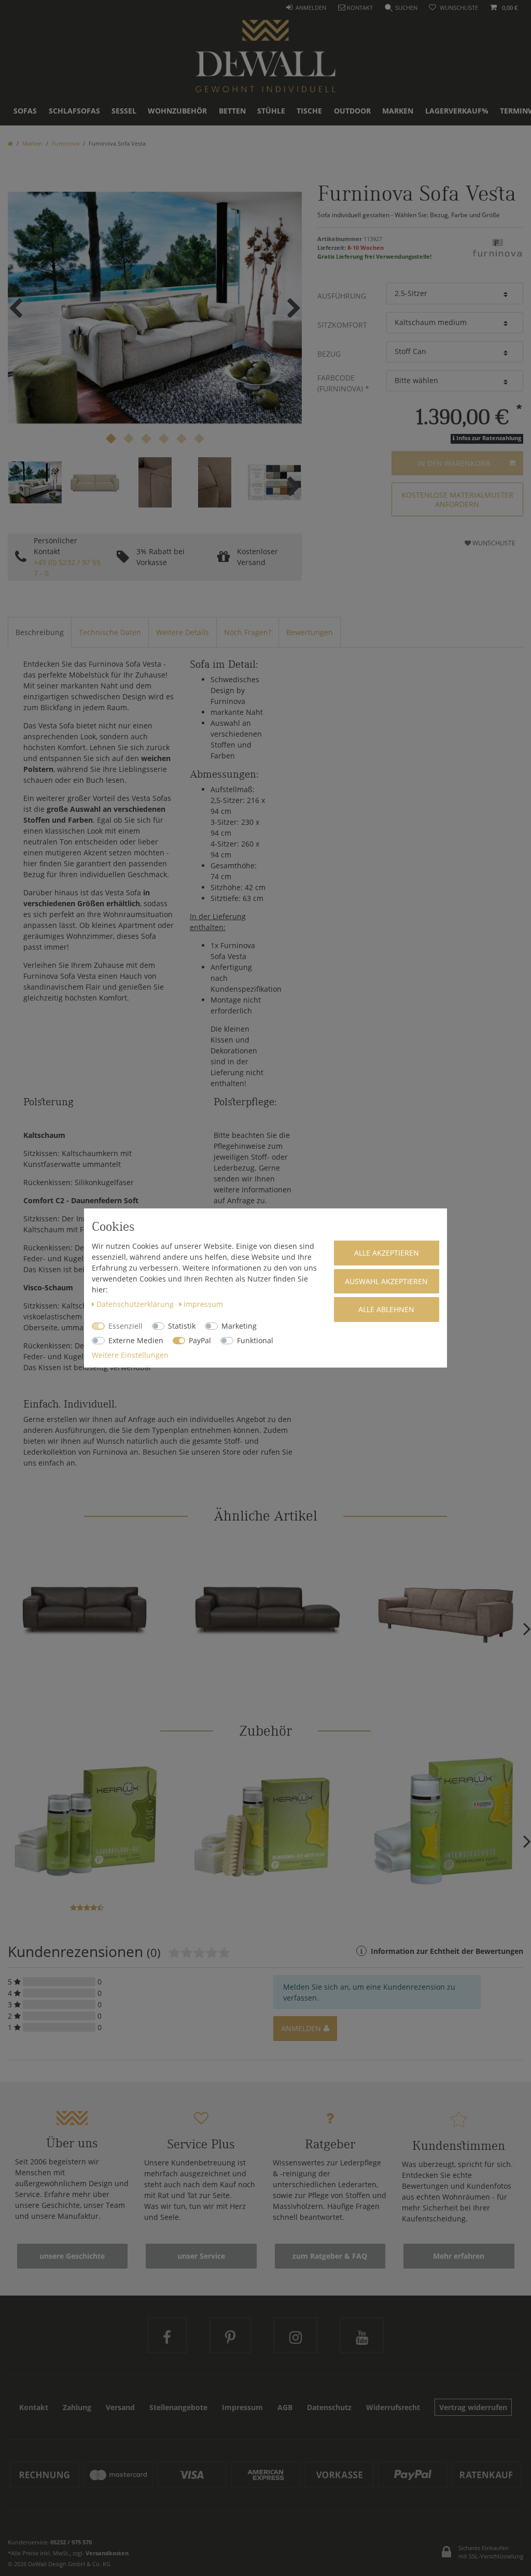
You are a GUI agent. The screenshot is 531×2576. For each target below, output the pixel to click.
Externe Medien (136, 1340)
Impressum (203, 1304)
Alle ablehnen (386, 1309)
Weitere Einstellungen (130, 1355)
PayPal (200, 1340)
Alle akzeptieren (387, 1253)
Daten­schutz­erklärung (136, 1304)
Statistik (182, 1326)
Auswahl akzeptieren (386, 1281)
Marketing (239, 1326)
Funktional (255, 1340)
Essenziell (125, 1326)
